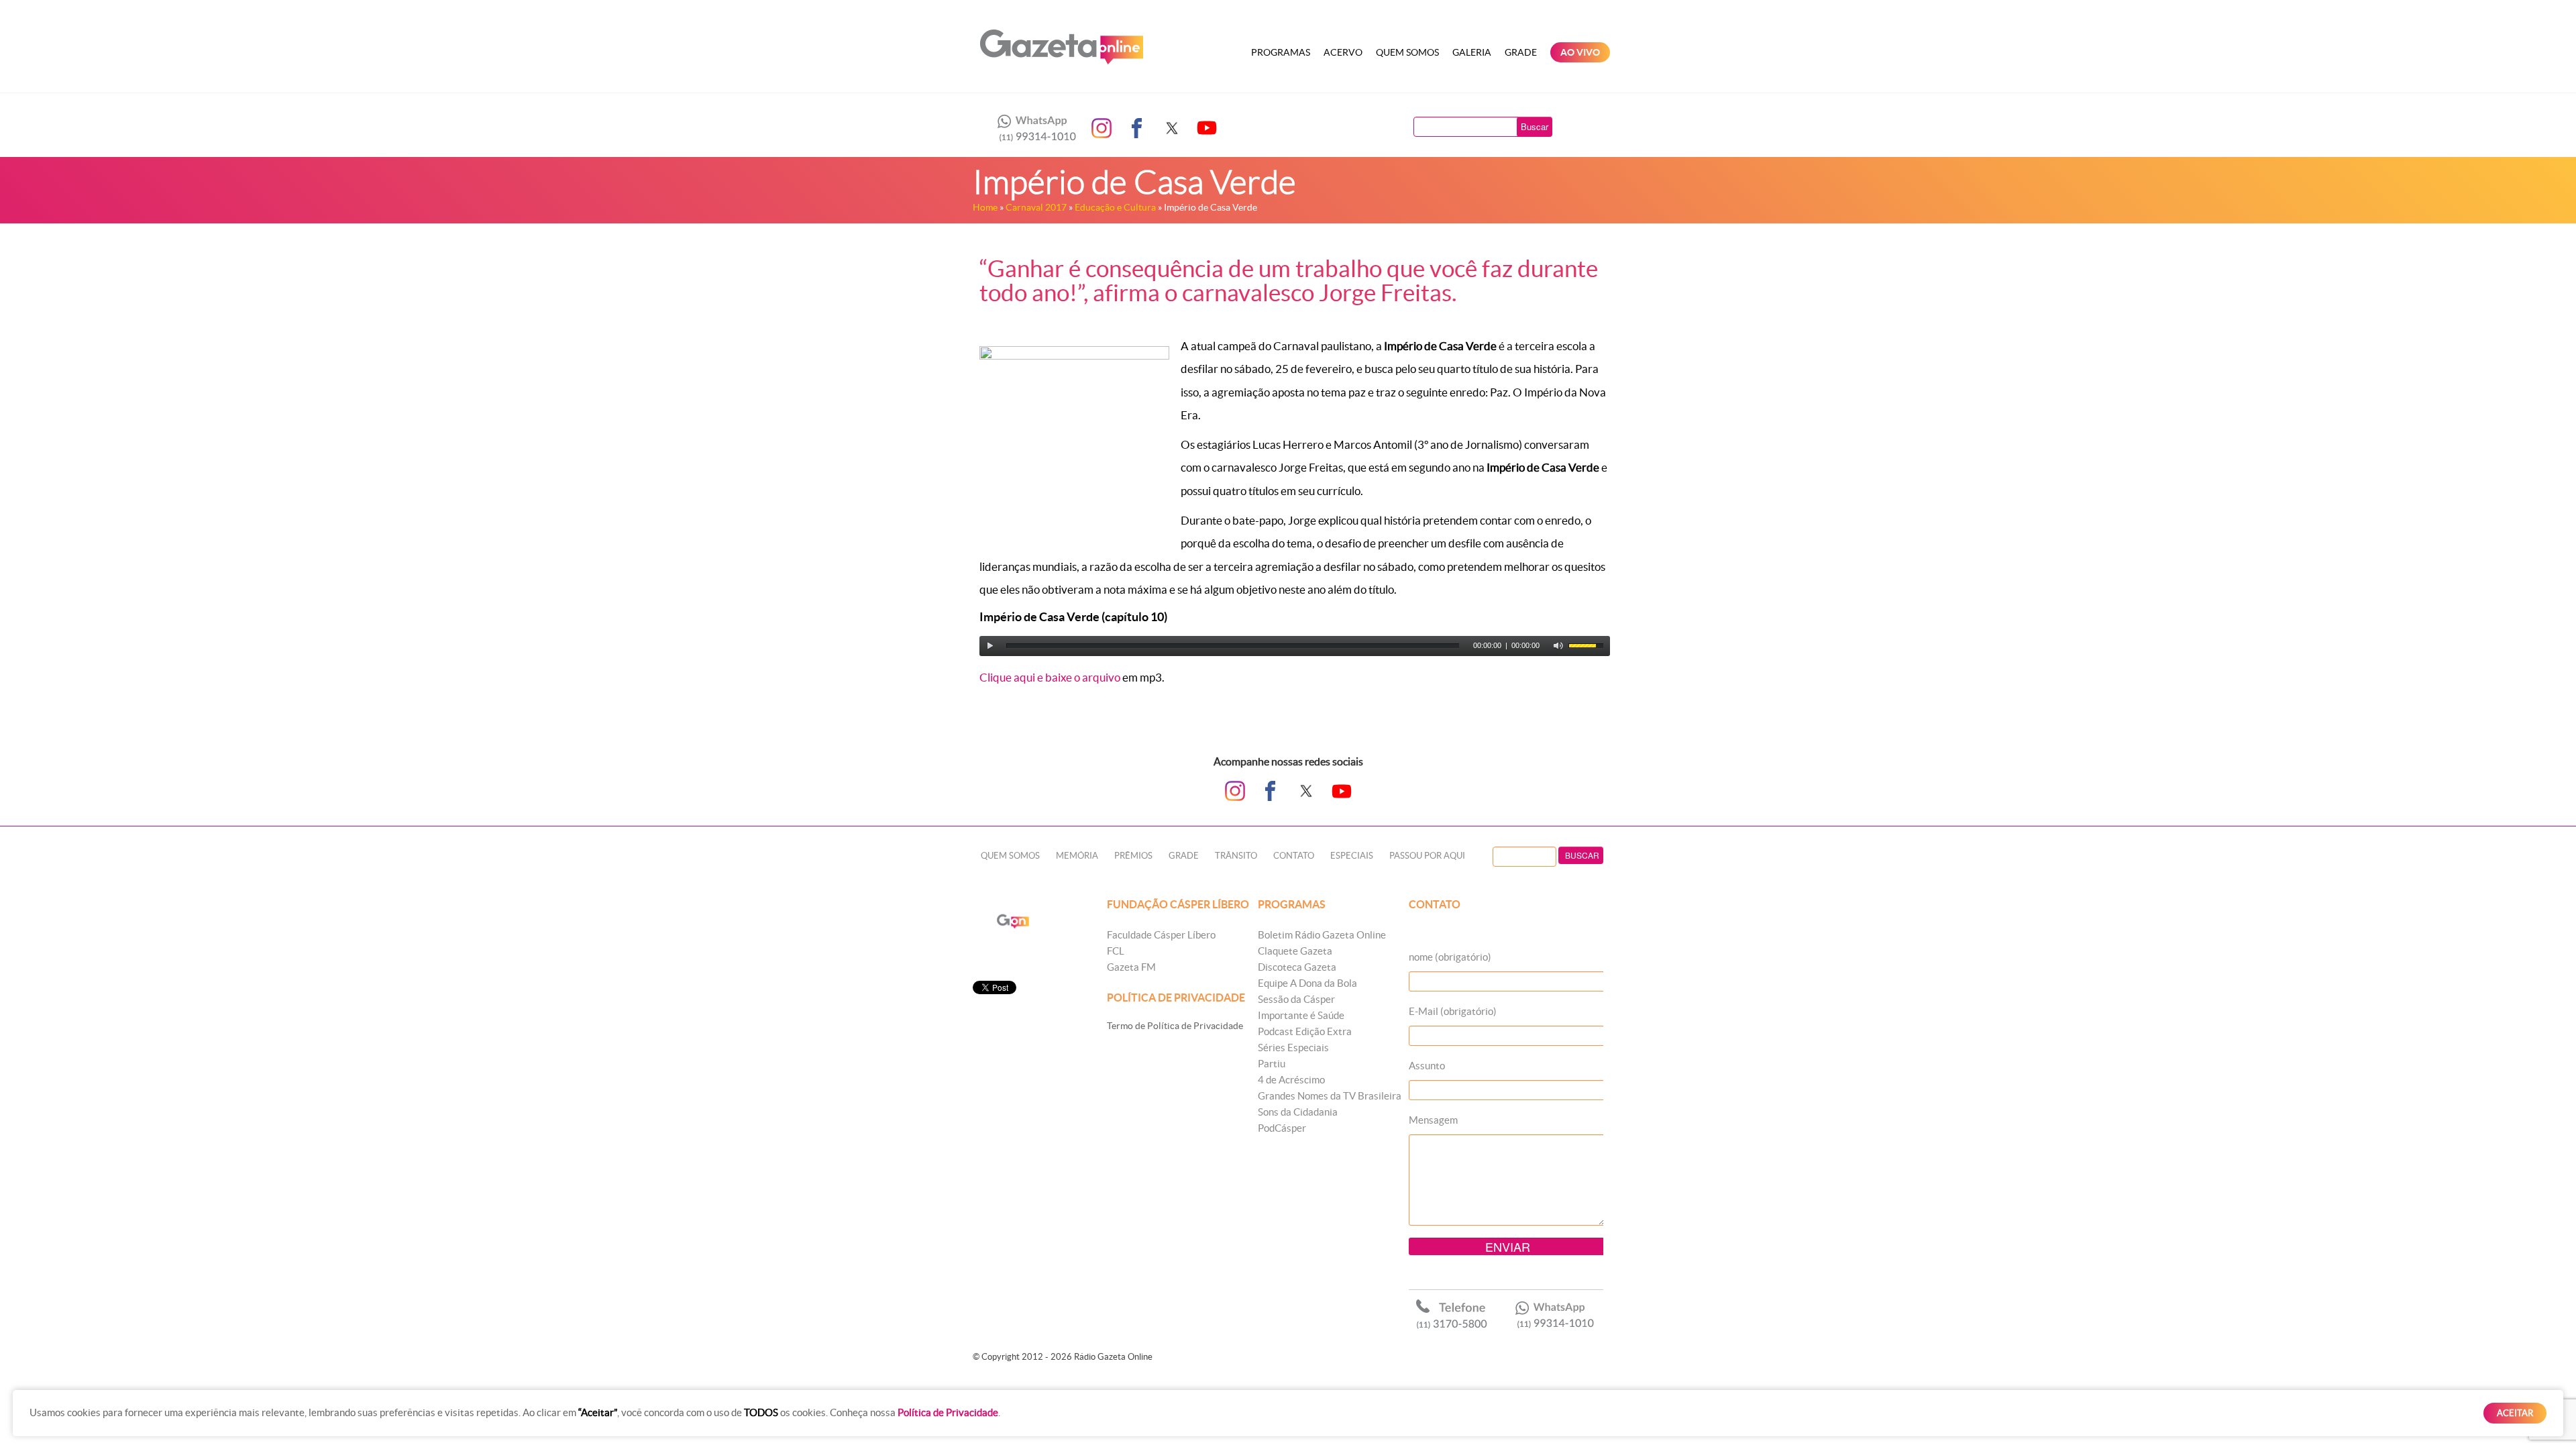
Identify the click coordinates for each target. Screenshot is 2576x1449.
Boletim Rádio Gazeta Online (1322, 935)
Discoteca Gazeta (1297, 967)
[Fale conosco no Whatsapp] (1033, 128)
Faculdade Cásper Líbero (1161, 935)
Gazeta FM (1131, 967)
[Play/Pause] (990, 646)
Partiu (1272, 1064)
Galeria (1472, 52)
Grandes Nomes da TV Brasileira (1330, 1096)
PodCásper (1282, 1128)
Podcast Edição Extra (1305, 1031)
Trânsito (1236, 856)
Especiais (1352, 856)
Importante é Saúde (1301, 1015)
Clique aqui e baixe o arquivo (1050, 677)
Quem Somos (1407, 52)
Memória (1077, 856)
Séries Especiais (1293, 1048)
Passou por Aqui (1427, 856)
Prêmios (1133, 856)
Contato (1294, 856)
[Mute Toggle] (1558, 646)
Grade (1521, 52)
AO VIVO (1580, 52)
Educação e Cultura (1115, 207)
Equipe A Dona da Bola (1307, 983)
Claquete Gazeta (1295, 951)
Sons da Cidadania (1298, 1112)
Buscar (1535, 126)
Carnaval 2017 (1036, 207)
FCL (1116, 951)
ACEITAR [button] (2515, 1413)
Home (985, 207)
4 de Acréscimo (1291, 1080)
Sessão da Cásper (1296, 999)
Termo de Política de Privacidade (1175, 1026)
